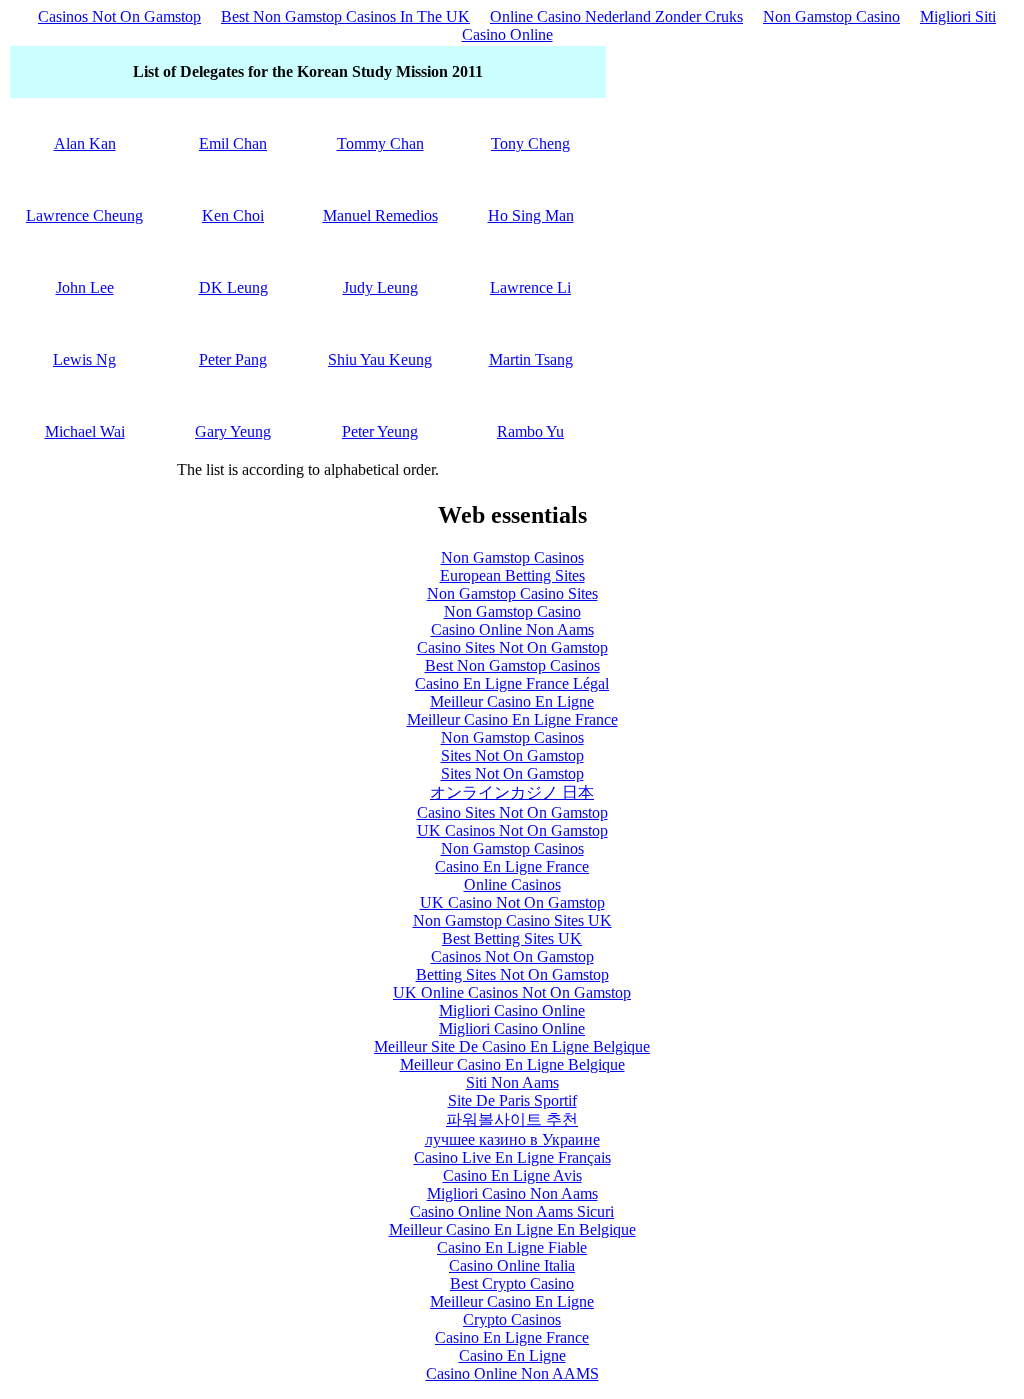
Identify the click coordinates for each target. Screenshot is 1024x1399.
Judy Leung (380, 287)
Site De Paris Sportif (512, 1100)
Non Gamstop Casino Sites (512, 593)
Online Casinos (512, 884)
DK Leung (233, 287)
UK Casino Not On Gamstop (512, 902)
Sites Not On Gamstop (512, 755)
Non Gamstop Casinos (512, 557)
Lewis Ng (84, 359)
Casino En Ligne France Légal (512, 683)
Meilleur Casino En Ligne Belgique (512, 1064)
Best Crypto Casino (512, 1283)
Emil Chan (233, 143)
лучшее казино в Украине (512, 1139)
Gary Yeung (233, 431)
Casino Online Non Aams (512, 629)
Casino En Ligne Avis (512, 1175)
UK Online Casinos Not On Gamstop (512, 992)
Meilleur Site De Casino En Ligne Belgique (512, 1046)
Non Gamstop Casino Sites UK (512, 920)
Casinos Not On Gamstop (119, 16)
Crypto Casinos (512, 1319)
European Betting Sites (512, 575)
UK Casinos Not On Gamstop (512, 830)
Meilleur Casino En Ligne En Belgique (512, 1229)
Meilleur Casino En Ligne (512, 701)
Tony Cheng (530, 143)
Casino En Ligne (512, 1355)
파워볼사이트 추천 (512, 1119)
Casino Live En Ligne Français (512, 1157)
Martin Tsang (531, 359)
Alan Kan (85, 143)
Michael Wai (85, 431)
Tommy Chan (380, 143)
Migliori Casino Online (512, 1010)
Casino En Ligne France (512, 866)
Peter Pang (233, 359)
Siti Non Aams (512, 1082)
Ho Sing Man (531, 215)
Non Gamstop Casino (831, 16)
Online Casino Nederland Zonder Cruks (616, 16)
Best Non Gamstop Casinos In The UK (345, 16)
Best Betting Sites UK (512, 938)
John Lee (85, 287)
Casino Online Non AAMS (512, 1373)
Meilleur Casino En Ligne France (512, 719)
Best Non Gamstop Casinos (512, 665)
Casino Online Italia (512, 1265)
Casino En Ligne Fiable (512, 1247)
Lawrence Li (530, 287)
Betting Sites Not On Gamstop (512, 974)
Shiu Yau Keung (380, 359)
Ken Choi (233, 215)
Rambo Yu (530, 431)
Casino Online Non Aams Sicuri (512, 1211)
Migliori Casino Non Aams (512, 1193)
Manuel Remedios (380, 215)
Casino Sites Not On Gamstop (512, 647)
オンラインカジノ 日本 (512, 792)
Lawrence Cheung (84, 215)
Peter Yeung (380, 431)
